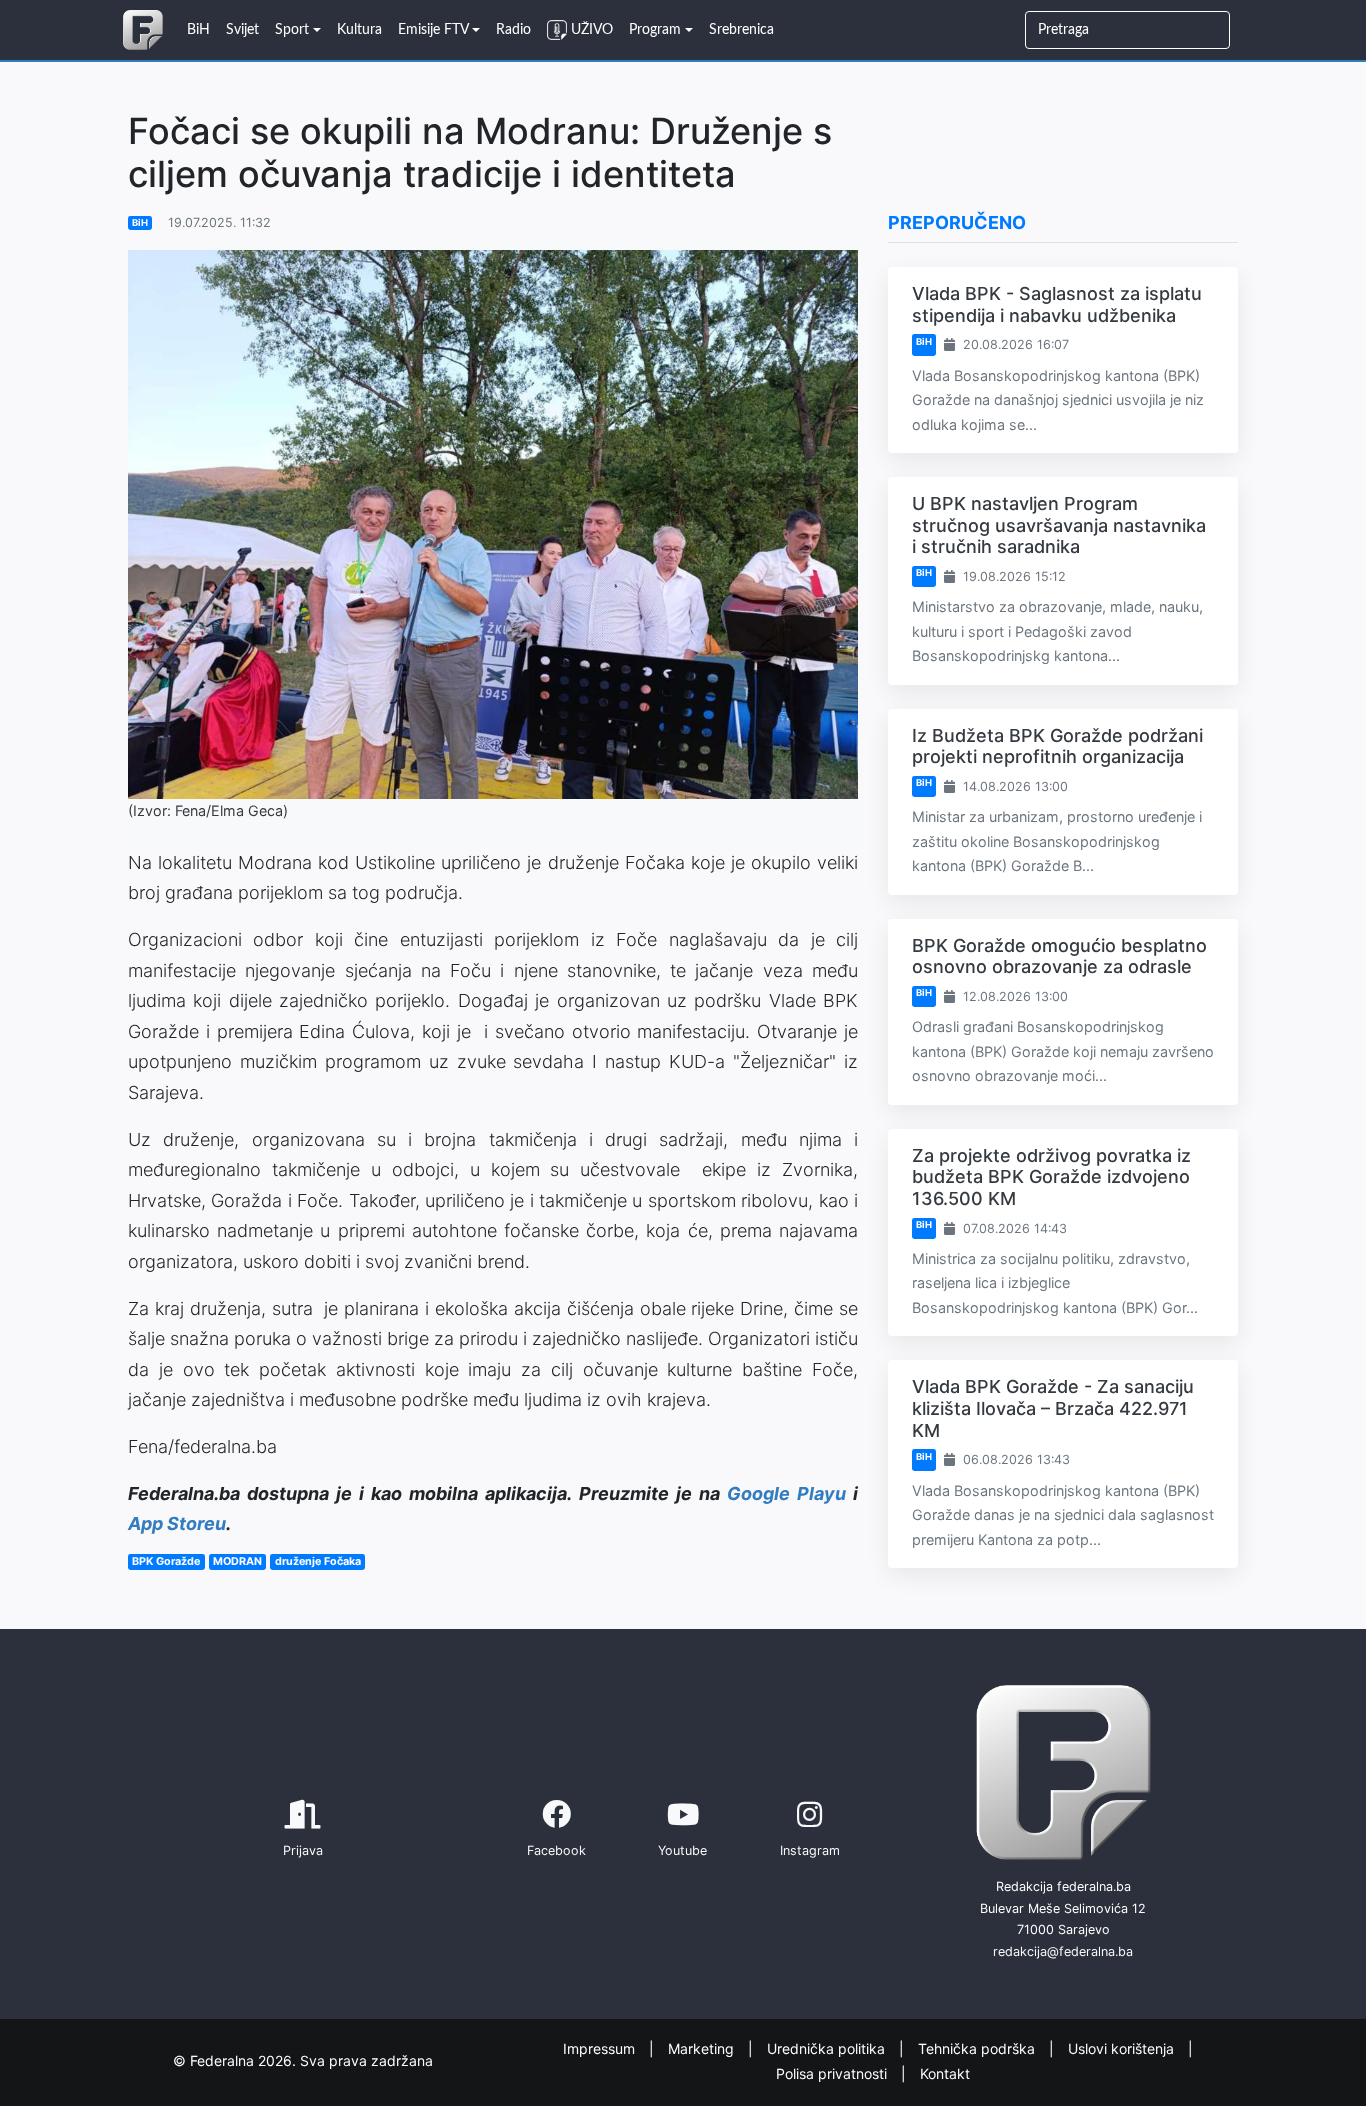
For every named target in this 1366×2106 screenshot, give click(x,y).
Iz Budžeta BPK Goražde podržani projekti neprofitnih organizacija (1057, 746)
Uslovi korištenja (1123, 2048)
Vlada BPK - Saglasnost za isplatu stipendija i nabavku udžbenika (1057, 304)
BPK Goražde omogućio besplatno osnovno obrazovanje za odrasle (1059, 956)
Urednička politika (828, 2048)
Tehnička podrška (978, 2048)
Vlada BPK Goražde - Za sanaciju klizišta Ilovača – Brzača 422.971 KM (1053, 1408)
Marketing (703, 2048)
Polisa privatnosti (833, 2072)
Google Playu (786, 1493)
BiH (140, 222)
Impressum (601, 2048)
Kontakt (945, 2072)
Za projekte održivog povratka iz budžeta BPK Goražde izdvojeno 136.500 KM (1051, 1177)
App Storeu (177, 1523)
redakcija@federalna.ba (1063, 1951)
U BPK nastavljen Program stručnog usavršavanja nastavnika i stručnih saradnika (1059, 525)
